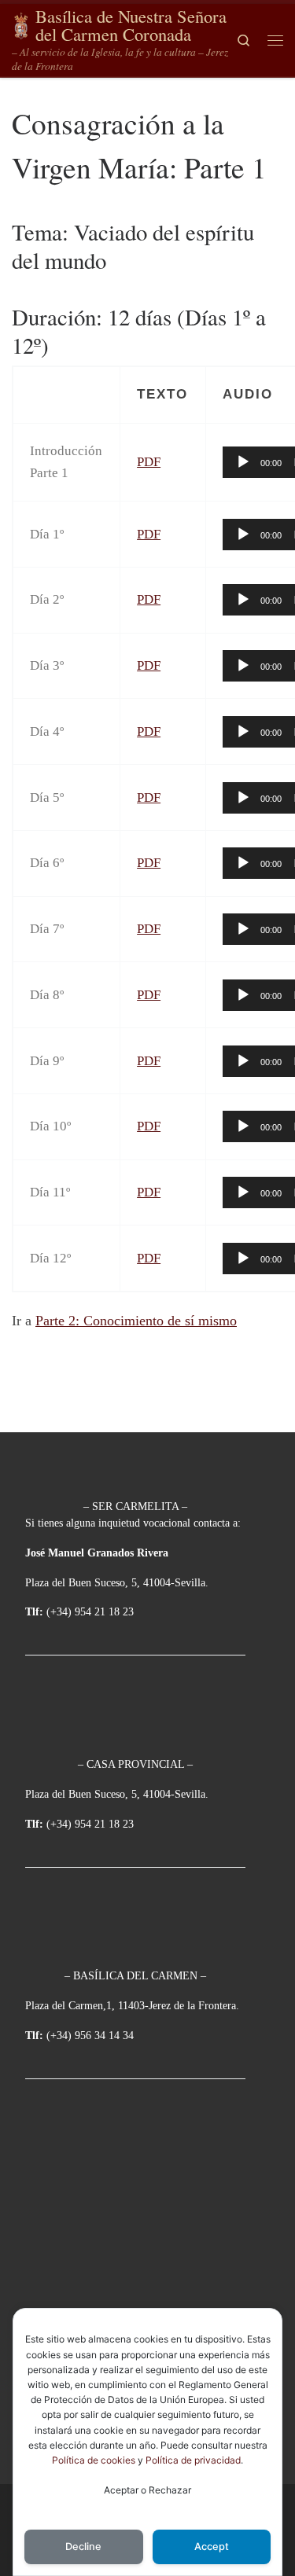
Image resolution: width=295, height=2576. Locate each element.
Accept (212, 2547)
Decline (83, 2547)
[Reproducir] (243, 462)
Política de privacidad (193, 2460)
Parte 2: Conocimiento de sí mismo (136, 1321)
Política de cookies (94, 2460)
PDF (149, 462)
